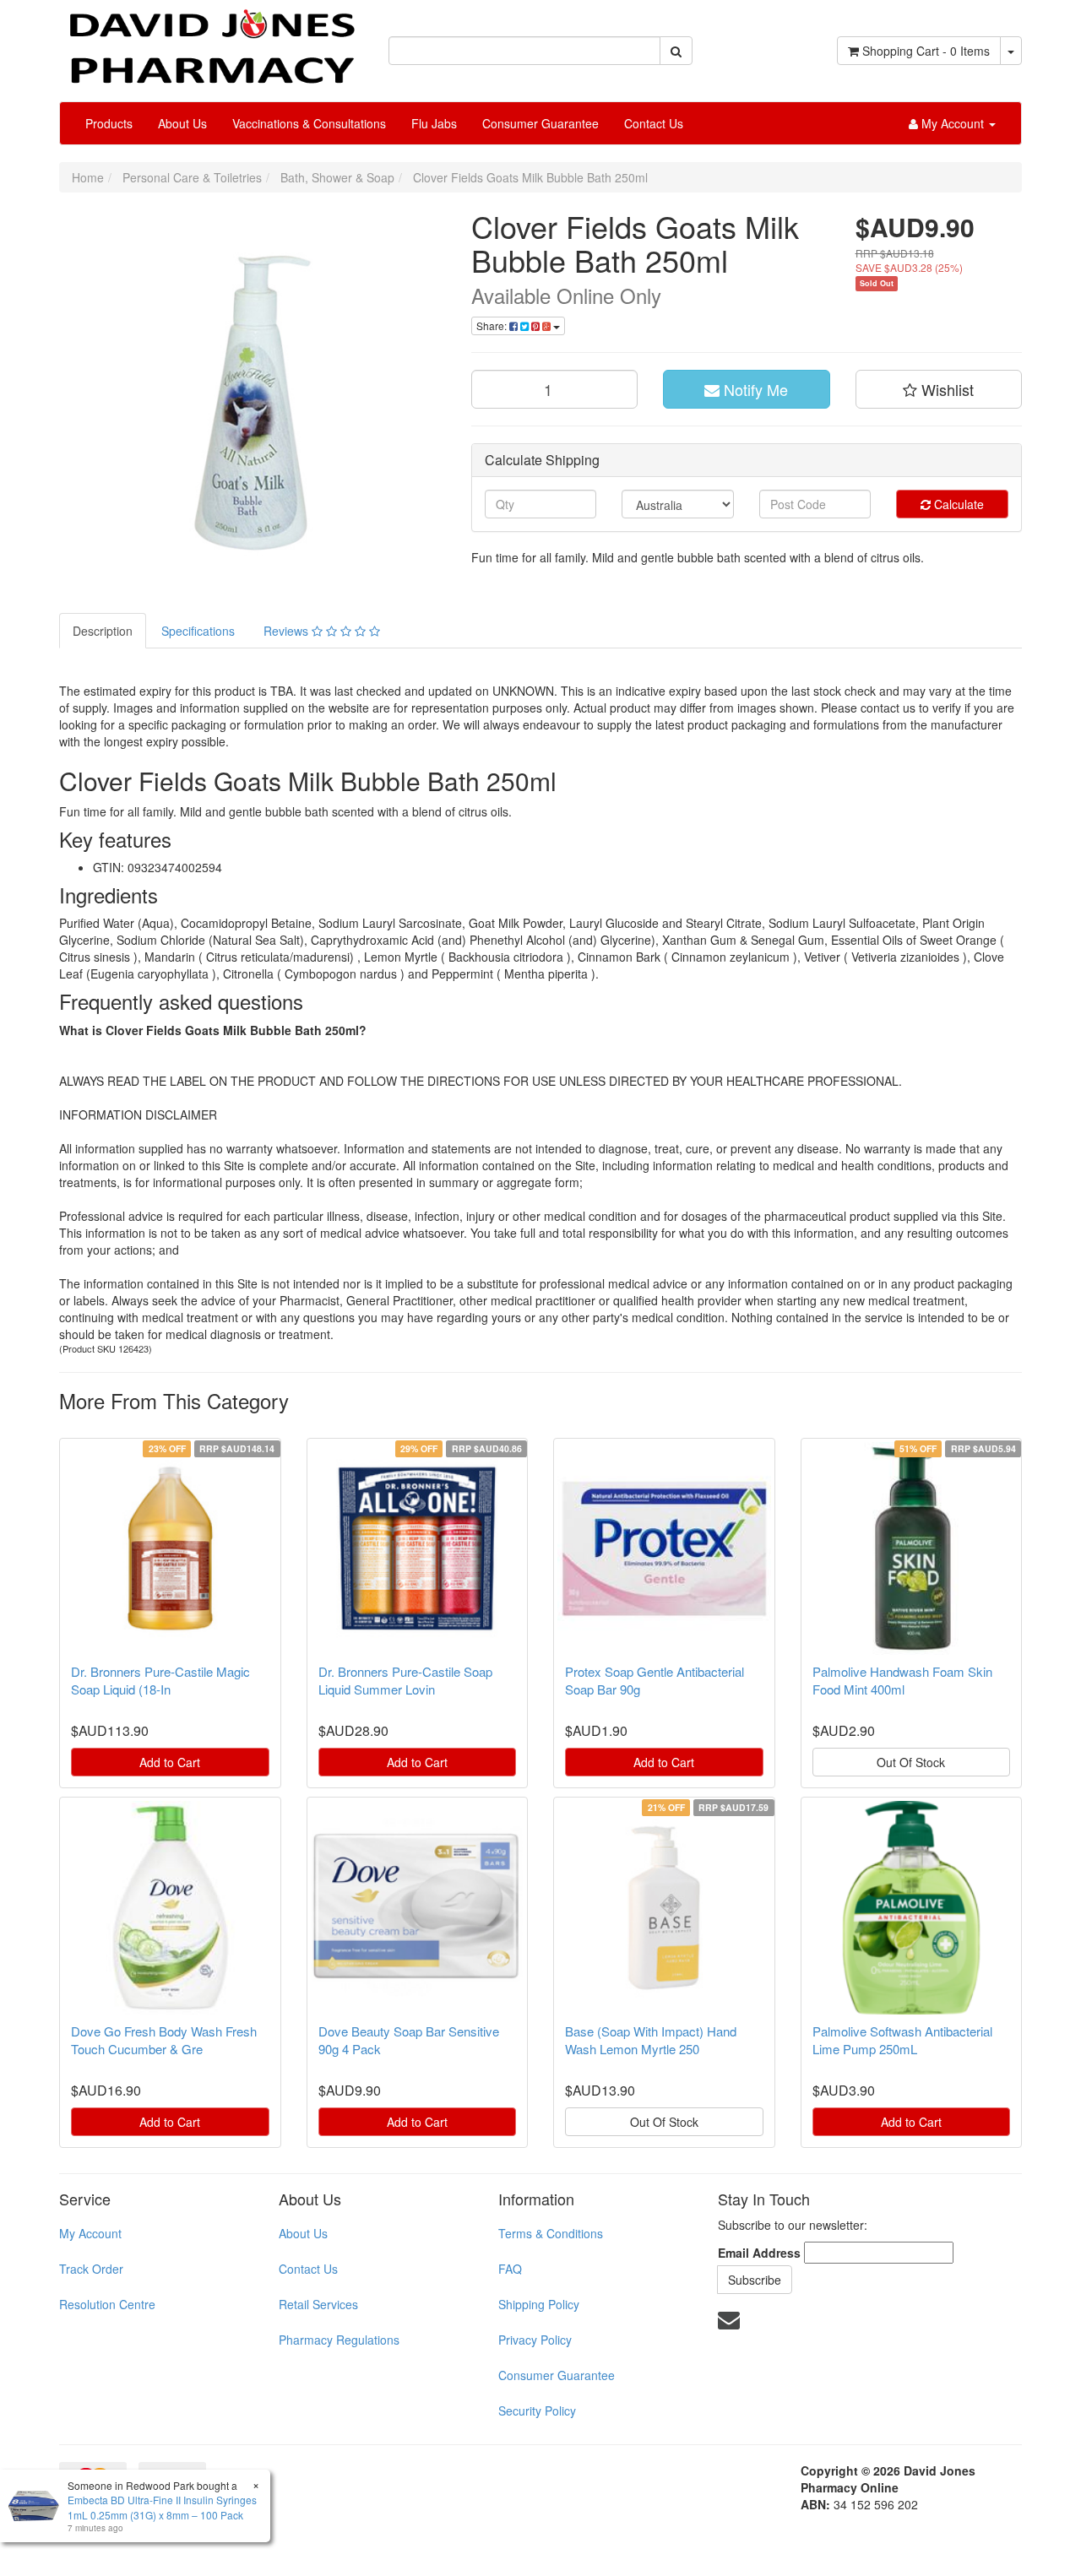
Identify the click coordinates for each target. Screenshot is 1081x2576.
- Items (926, 51)
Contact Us (654, 123)
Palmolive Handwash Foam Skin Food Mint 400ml (902, 1680)
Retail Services (318, 2304)
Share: (493, 325)
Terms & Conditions (551, 2233)
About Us (182, 123)
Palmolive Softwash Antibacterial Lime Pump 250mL (902, 2040)
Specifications (198, 631)
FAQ (510, 2269)
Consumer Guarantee (540, 123)
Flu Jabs (434, 123)
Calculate (957, 504)
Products (109, 123)
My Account (90, 2233)
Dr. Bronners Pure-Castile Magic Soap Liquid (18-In (160, 1680)
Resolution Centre (107, 2304)
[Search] (676, 51)
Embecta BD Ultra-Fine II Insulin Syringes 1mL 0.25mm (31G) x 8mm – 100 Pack (162, 2507)
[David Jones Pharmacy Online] (211, 41)
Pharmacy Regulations (339, 2340)
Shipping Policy (539, 2304)
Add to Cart (170, 1762)
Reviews (288, 631)
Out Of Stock (911, 1762)
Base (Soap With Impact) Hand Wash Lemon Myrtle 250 (651, 2040)
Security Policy (537, 2411)
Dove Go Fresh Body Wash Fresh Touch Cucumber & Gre (164, 2040)
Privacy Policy (535, 2340)
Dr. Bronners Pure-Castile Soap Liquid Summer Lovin (405, 1680)
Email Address (759, 2253)
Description (103, 631)
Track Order (91, 2269)
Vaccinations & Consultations (309, 123)
